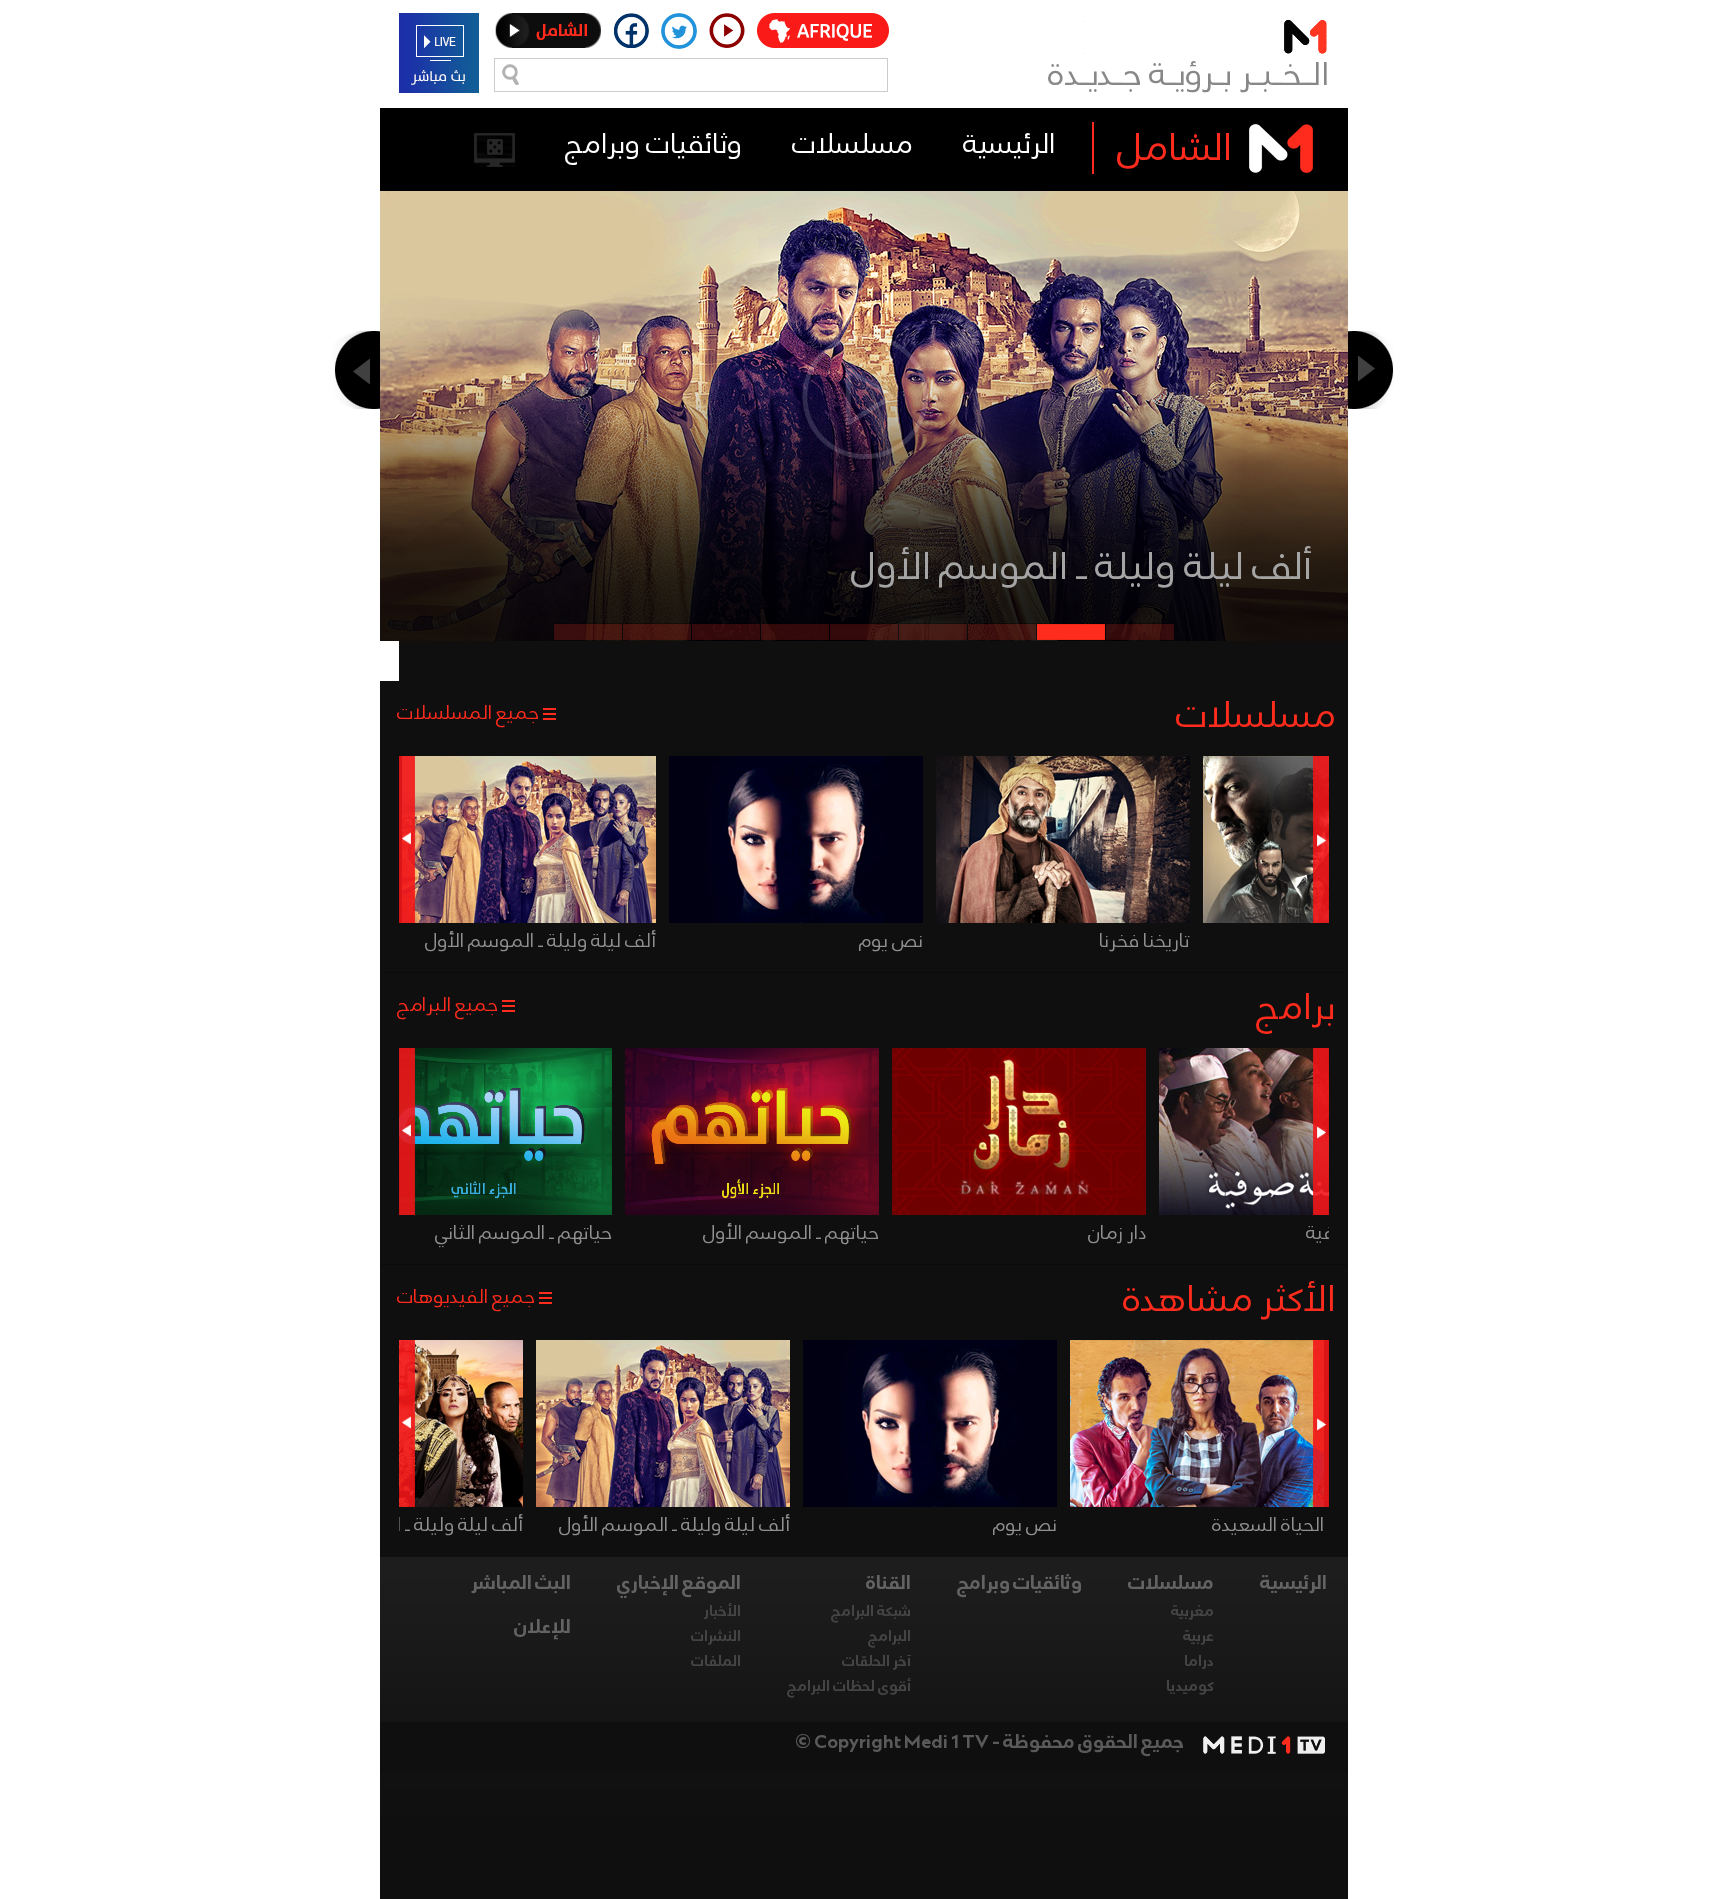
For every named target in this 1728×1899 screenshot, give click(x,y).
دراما (1199, 1662)
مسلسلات (852, 145)
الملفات (716, 1662)
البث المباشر (521, 1584)
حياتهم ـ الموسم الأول (791, 1234)
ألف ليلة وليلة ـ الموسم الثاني (1080, 569)
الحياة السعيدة (1268, 1526)
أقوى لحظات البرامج (849, 1687)
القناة (888, 1584)
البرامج (889, 1637)
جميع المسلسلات (468, 714)
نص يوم (891, 942)
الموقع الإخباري (679, 1584)
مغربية (1192, 1612)
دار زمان (1117, 1234)
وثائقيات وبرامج (653, 145)
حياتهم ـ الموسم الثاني (523, 1234)
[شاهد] (1067, 839)
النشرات (716, 1637)
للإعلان (542, 1628)
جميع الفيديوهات (466, 1298)
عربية (1198, 1637)
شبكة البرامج (871, 1612)
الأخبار (722, 1612)
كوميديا (1190, 1687)
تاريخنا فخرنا (1144, 942)
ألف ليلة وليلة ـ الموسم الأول (540, 942)
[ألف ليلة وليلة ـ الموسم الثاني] (865, 458)
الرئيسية (1009, 145)
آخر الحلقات (876, 1662)
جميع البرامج (447, 1006)
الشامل (1174, 150)
